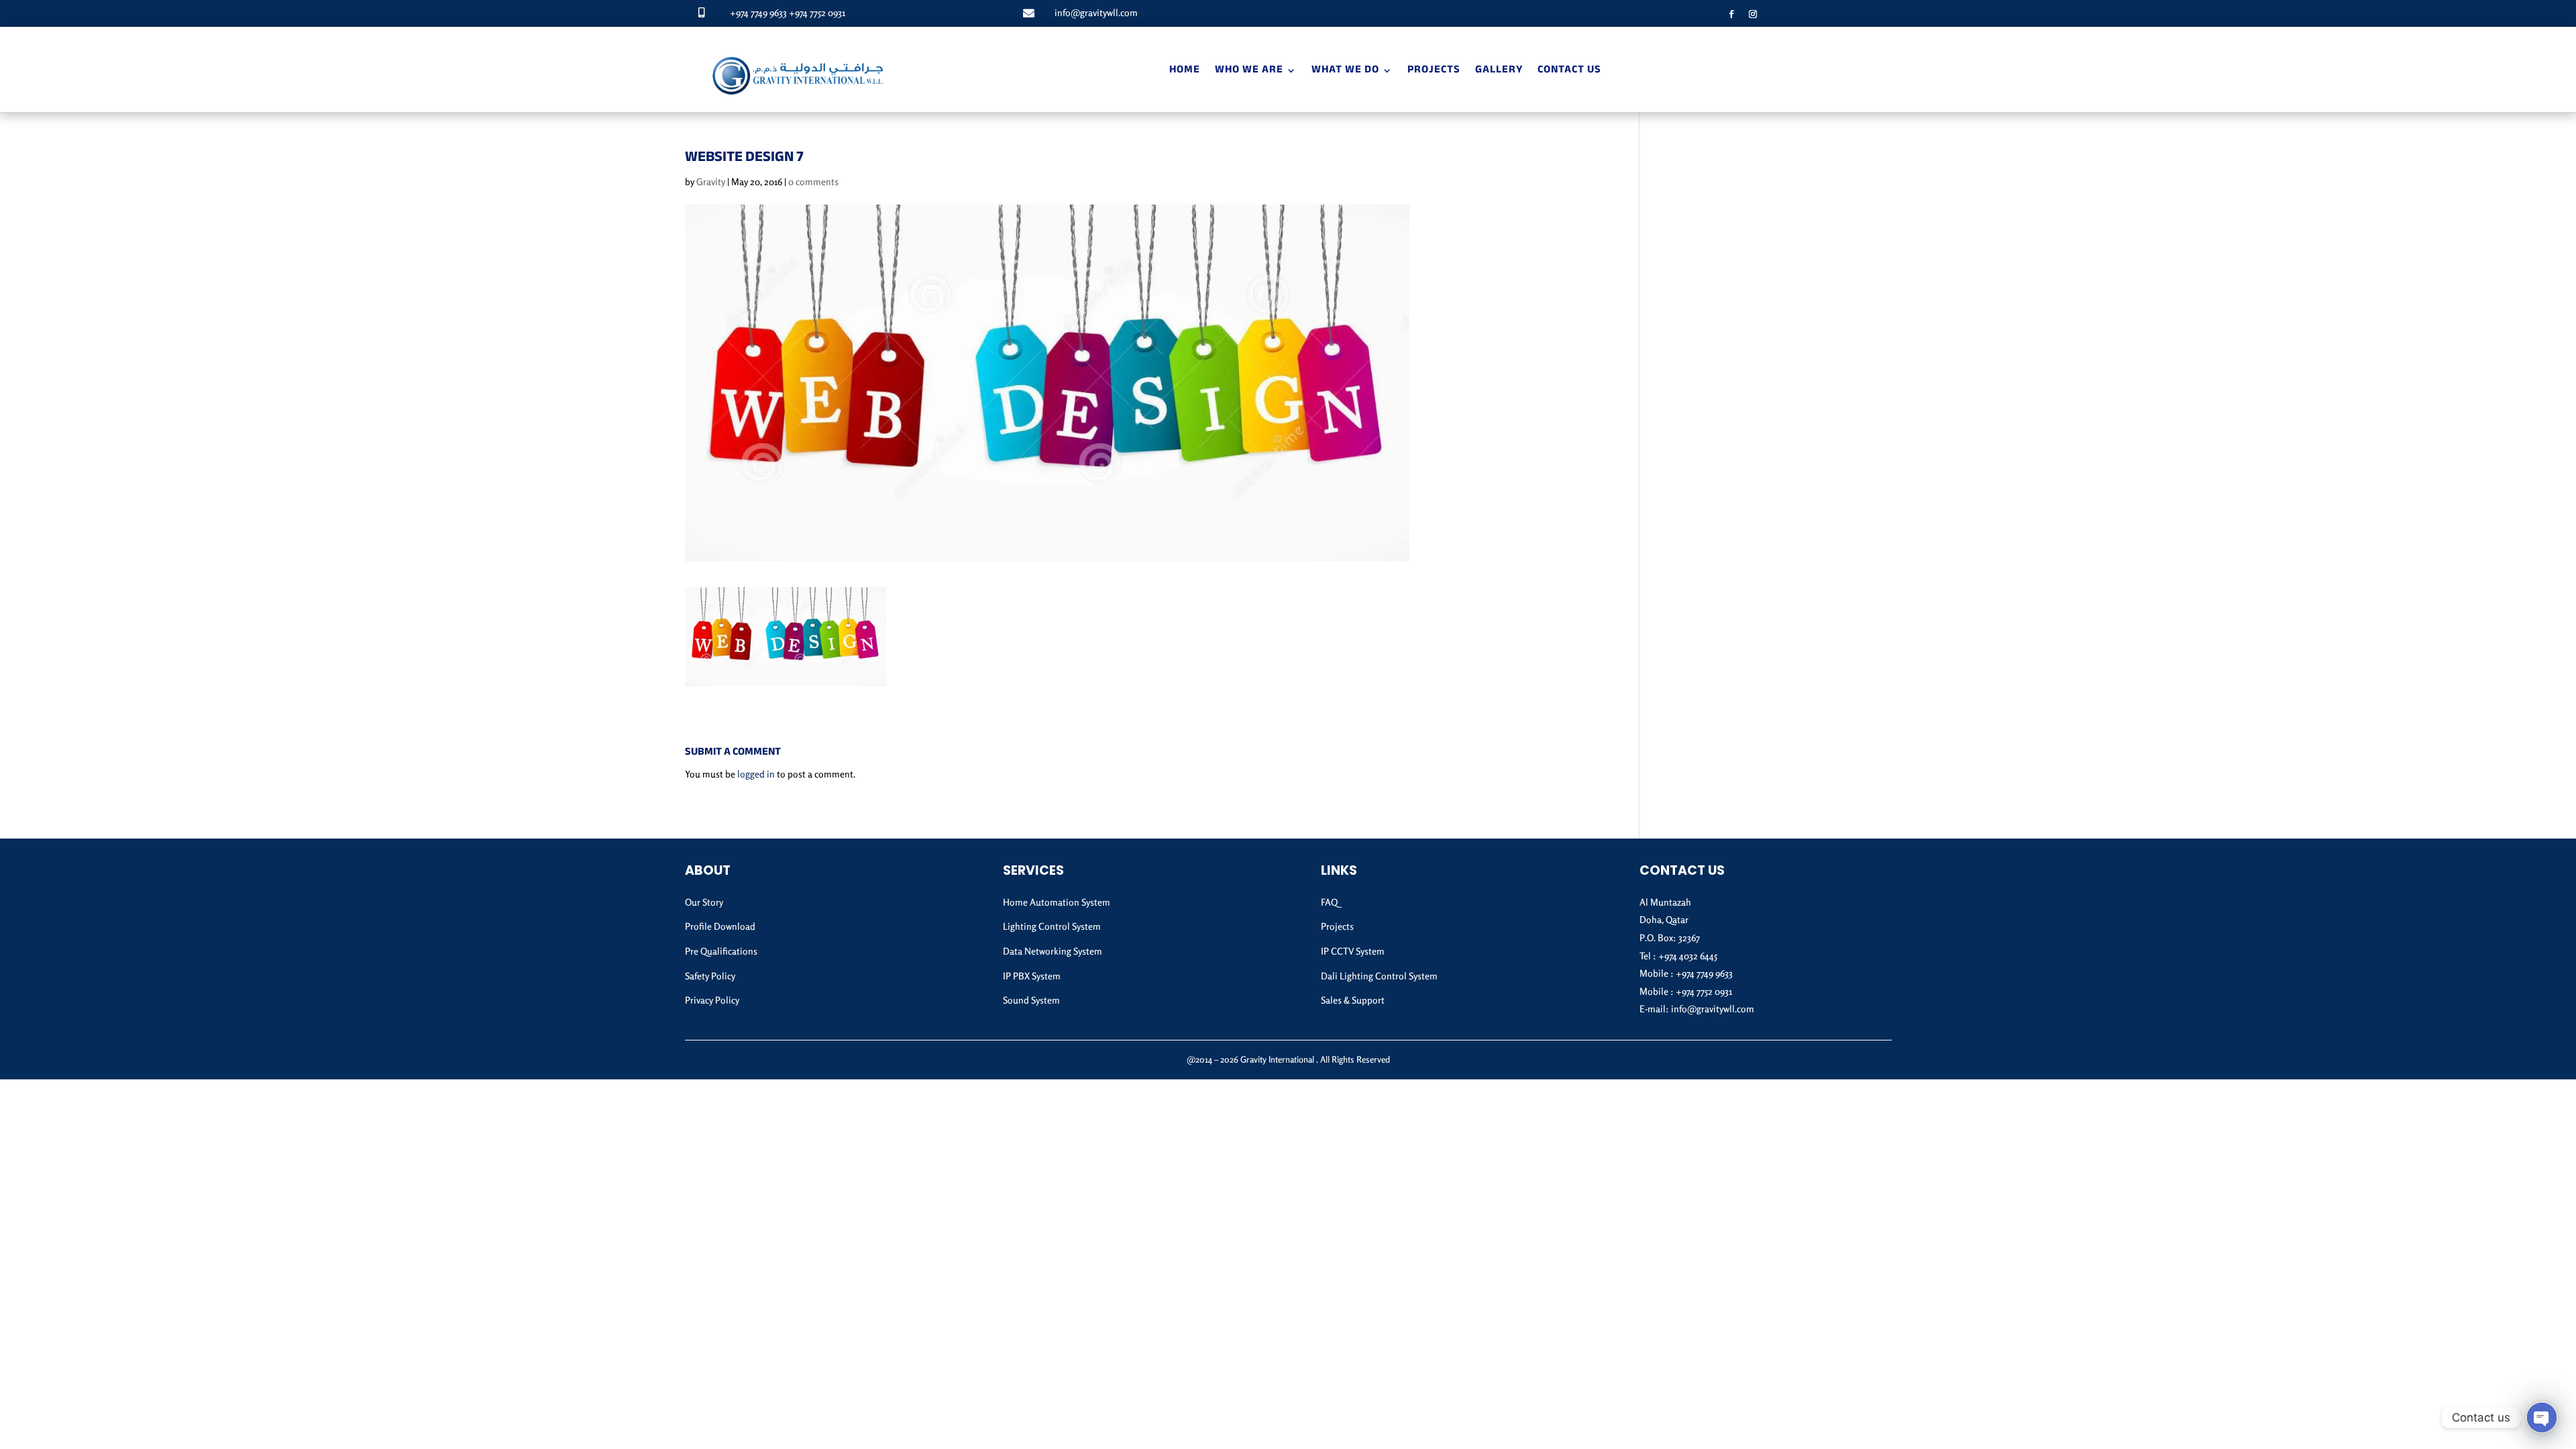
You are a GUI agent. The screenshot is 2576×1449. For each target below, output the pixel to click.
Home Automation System (1057, 902)
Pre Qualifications (721, 951)
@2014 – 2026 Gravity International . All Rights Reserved (1288, 1059)
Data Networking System (1053, 951)
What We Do (1345, 71)
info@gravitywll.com (1096, 12)
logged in (756, 774)
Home (1185, 71)
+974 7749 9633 (758, 12)
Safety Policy (710, 976)
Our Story (704, 902)
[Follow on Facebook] (1731, 14)
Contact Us (1569, 71)
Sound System (1031, 1000)
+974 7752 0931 (817, 12)
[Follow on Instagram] (1753, 14)
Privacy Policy (712, 1000)
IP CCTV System (1353, 951)
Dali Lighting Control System (1379, 976)
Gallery (1499, 71)
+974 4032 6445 (1688, 956)
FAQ (1329, 902)
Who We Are (1249, 71)
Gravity (711, 181)
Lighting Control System (1052, 926)
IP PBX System (1032, 976)
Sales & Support (1353, 1000)
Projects (1434, 71)
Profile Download (720, 926)
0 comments (813, 181)
